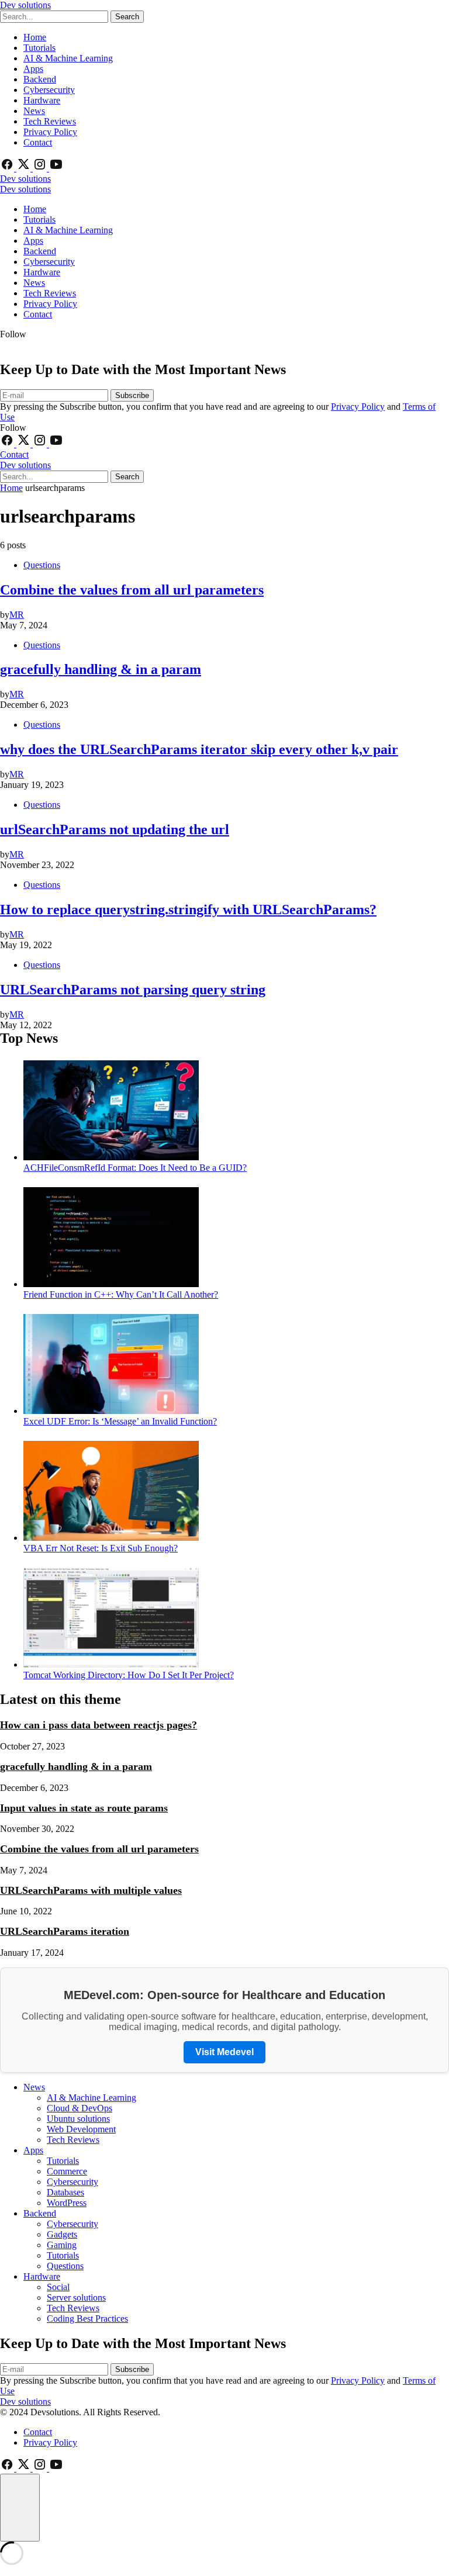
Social (58, 2287)
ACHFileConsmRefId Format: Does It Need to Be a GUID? (135, 1168)
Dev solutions (25, 5)
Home (35, 37)
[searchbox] (54, 17)
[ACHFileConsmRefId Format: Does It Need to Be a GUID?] (111, 1157)
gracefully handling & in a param (76, 1766)
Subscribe (132, 395)
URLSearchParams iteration (65, 1931)
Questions (42, 565)
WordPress (67, 2203)
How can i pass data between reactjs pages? (99, 1725)
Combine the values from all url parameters (99, 1849)
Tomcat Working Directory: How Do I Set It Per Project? (129, 1675)
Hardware (42, 100)
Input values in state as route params (84, 1808)
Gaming (62, 2245)
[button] (20, 2508)
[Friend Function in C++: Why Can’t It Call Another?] (111, 1284)
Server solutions (76, 2297)
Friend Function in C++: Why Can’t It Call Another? (121, 1294)
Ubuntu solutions (78, 2119)
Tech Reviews (50, 121)
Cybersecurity (49, 90)
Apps (33, 69)
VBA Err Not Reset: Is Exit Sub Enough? (101, 1548)
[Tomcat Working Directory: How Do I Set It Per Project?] (111, 1664)
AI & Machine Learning (68, 58)
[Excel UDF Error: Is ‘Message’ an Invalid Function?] (111, 1411)
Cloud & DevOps (80, 2108)
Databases (65, 2192)
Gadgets (62, 2234)
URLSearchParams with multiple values (91, 1890)
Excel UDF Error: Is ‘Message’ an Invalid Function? (120, 1421)
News (34, 111)
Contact (38, 142)
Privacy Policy (50, 132)
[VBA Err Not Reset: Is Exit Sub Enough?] (111, 1538)
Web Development (81, 2129)
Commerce (67, 2171)
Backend (40, 79)
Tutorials (39, 48)
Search (127, 17)
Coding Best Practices (87, 2319)
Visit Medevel (224, 2052)
